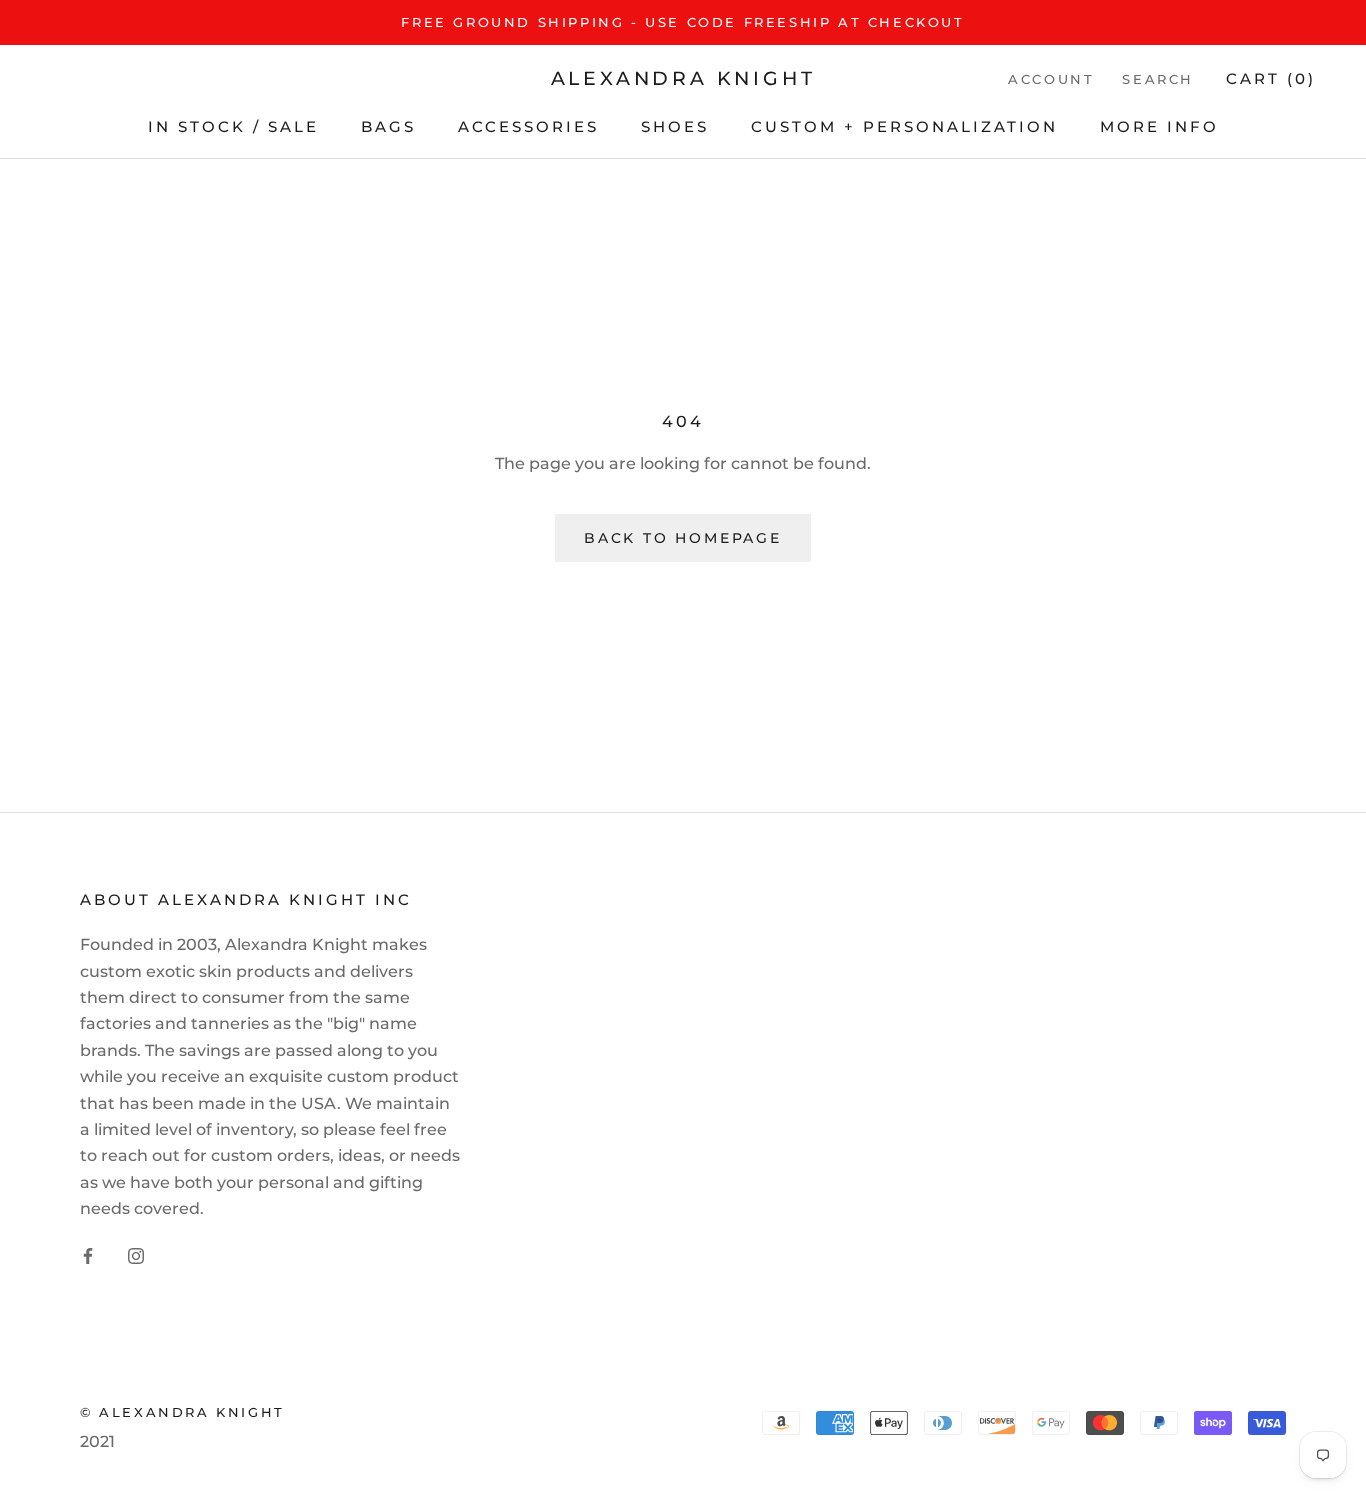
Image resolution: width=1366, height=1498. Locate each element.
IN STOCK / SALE (233, 126)
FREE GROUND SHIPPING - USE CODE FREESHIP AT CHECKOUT (682, 22)
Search (1158, 79)
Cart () (1271, 78)
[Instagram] (136, 1256)
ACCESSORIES (528, 126)
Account (1051, 79)
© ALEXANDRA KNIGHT (182, 1412)
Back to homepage (683, 538)
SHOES (675, 126)
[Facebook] (88, 1256)
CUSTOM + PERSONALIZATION (904, 126)
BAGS (388, 126)
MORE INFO (1159, 126)
